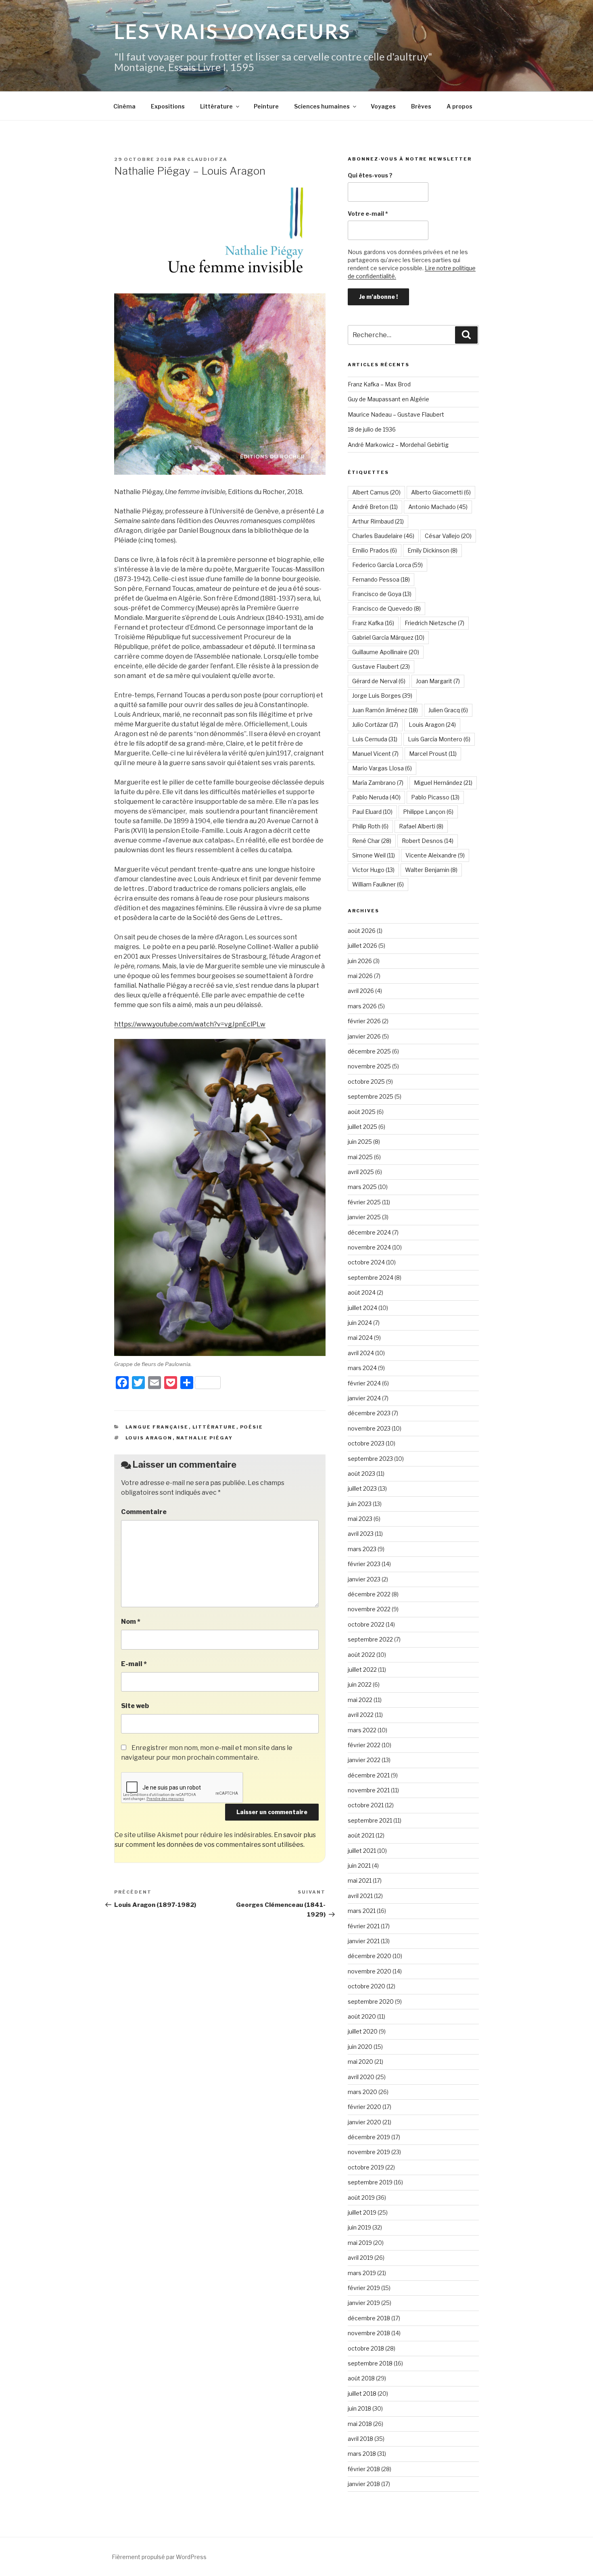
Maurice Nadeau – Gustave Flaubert (396, 414)
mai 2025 (360, 1157)
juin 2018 (359, 2408)
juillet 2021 (362, 1851)
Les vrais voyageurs (233, 31)
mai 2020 (360, 2062)
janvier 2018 (364, 2484)
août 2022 (361, 1655)
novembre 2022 (369, 1609)
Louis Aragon (149, 1438)
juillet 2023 (362, 1488)
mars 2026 (362, 1006)
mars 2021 (362, 1911)
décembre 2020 (370, 1956)
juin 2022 (360, 1684)
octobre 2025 (366, 1082)
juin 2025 (360, 1142)
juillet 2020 (363, 2031)
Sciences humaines (322, 106)
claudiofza (207, 159)
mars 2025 (362, 1187)
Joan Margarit (438, 681)
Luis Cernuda (375, 739)
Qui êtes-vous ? (370, 175)
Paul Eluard (372, 812)
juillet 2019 (362, 2212)
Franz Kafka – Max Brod (379, 384)
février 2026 (364, 1021)
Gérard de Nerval (379, 681)
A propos (459, 106)
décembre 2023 (369, 1413)
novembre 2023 (369, 1428)
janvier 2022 (364, 1760)
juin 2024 (360, 1323)
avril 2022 (361, 1715)
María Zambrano (378, 783)
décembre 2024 (369, 1232)
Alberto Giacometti (441, 492)
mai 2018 (360, 2424)
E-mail (134, 1664)
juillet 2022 (362, 1670)
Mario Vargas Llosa (382, 768)
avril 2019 (360, 2258)
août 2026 (362, 931)
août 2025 (362, 1112)
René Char (372, 841)
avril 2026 (361, 991)
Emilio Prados (375, 550)
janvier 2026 (364, 1036)
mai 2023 (360, 1519)
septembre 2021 (370, 1820)
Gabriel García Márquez (388, 637)
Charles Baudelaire (383, 536)
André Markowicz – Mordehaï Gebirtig (398, 445)
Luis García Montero (439, 739)
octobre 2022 (366, 1624)
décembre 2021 (369, 1775)
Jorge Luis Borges (382, 696)
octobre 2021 (366, 1805)
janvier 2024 (364, 1398)
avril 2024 (361, 1353)
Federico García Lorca (387, 565)
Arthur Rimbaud (378, 521)
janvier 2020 (364, 2122)
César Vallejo (448, 536)
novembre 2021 (369, 1790)
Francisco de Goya (382, 594)
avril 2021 (360, 1896)
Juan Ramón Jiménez (385, 710)
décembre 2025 (369, 1051)
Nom (131, 1622)
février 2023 (364, 1564)
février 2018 (364, 2469)
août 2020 (362, 2016)
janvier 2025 (364, 1217)
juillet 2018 (362, 2393)
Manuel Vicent (375, 754)
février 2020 (364, 2107)
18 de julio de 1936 (372, 429)
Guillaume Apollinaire (386, 652)
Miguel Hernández (443, 783)
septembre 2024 (371, 1278)
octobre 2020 (366, 1986)
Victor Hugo (373, 870)
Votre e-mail (368, 214)
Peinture (266, 106)
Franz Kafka (373, 623)
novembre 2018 (369, 2333)
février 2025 (364, 1202)
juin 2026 (360, 961)
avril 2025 (361, 1172)
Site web (135, 1706)
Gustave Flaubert (381, 666)
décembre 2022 (369, 1594)
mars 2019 (362, 2273)
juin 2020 (360, 2047)
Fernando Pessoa (381, 579)
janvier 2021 (364, 1941)
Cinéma (124, 106)
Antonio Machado (438, 507)
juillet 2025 (362, 1127)
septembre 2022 (370, 1639)
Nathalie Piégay (205, 1438)
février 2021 (364, 1926)
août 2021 (361, 1835)
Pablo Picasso (435, 797)
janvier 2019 (364, 2303)
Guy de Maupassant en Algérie (388, 399)
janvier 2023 (364, 1579)
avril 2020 (361, 2077)
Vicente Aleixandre (435, 855)
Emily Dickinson (432, 550)
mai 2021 (360, 1880)
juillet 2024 (362, 1308)
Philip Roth (370, 826)
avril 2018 (360, 2439)
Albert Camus (376, 492)
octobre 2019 (366, 2167)
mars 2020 (362, 2092)
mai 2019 (360, 2243)
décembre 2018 (369, 2318)
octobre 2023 (366, 1443)
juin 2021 (359, 1866)
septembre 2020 (371, 2001)
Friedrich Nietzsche (434, 623)
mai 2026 (360, 976)
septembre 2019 (370, 2182)
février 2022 (364, 1745)
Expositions (168, 106)
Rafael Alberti (421, 826)
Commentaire (144, 1512)
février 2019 (364, 2288)
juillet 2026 (362, 946)
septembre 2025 (371, 1096)
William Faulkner (378, 884)
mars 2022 (362, 1730)
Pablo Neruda (376, 797)
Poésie (252, 1427)
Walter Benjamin (431, 870)
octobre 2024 (366, 1262)
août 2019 (361, 2197)
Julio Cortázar (375, 725)
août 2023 (361, 1474)
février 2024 (364, 1383)
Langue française (157, 1427)
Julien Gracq (448, 710)
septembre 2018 (370, 2363)
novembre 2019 (369, 2152)
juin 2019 (359, 2227)
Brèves (421, 106)
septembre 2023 (370, 1459)
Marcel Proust (433, 754)
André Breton (375, 507)
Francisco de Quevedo (386, 608)
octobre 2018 (366, 2348)
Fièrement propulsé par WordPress (159, 2557)
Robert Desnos (428, 841)
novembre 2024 (369, 1247)
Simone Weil (374, 855)
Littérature (216, 106)
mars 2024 (362, 1368)
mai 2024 (360, 1338)
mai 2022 (360, 1700)
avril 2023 (361, 1534)
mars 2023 (362, 1549)
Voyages (383, 106)
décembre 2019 (369, 2137)
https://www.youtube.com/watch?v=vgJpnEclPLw (190, 1024)
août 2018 (361, 2378)
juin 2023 (360, 1504)
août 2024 (362, 1292)
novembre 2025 (369, 1066)
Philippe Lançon (428, 812)
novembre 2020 (370, 1971)
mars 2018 (362, 2454)
